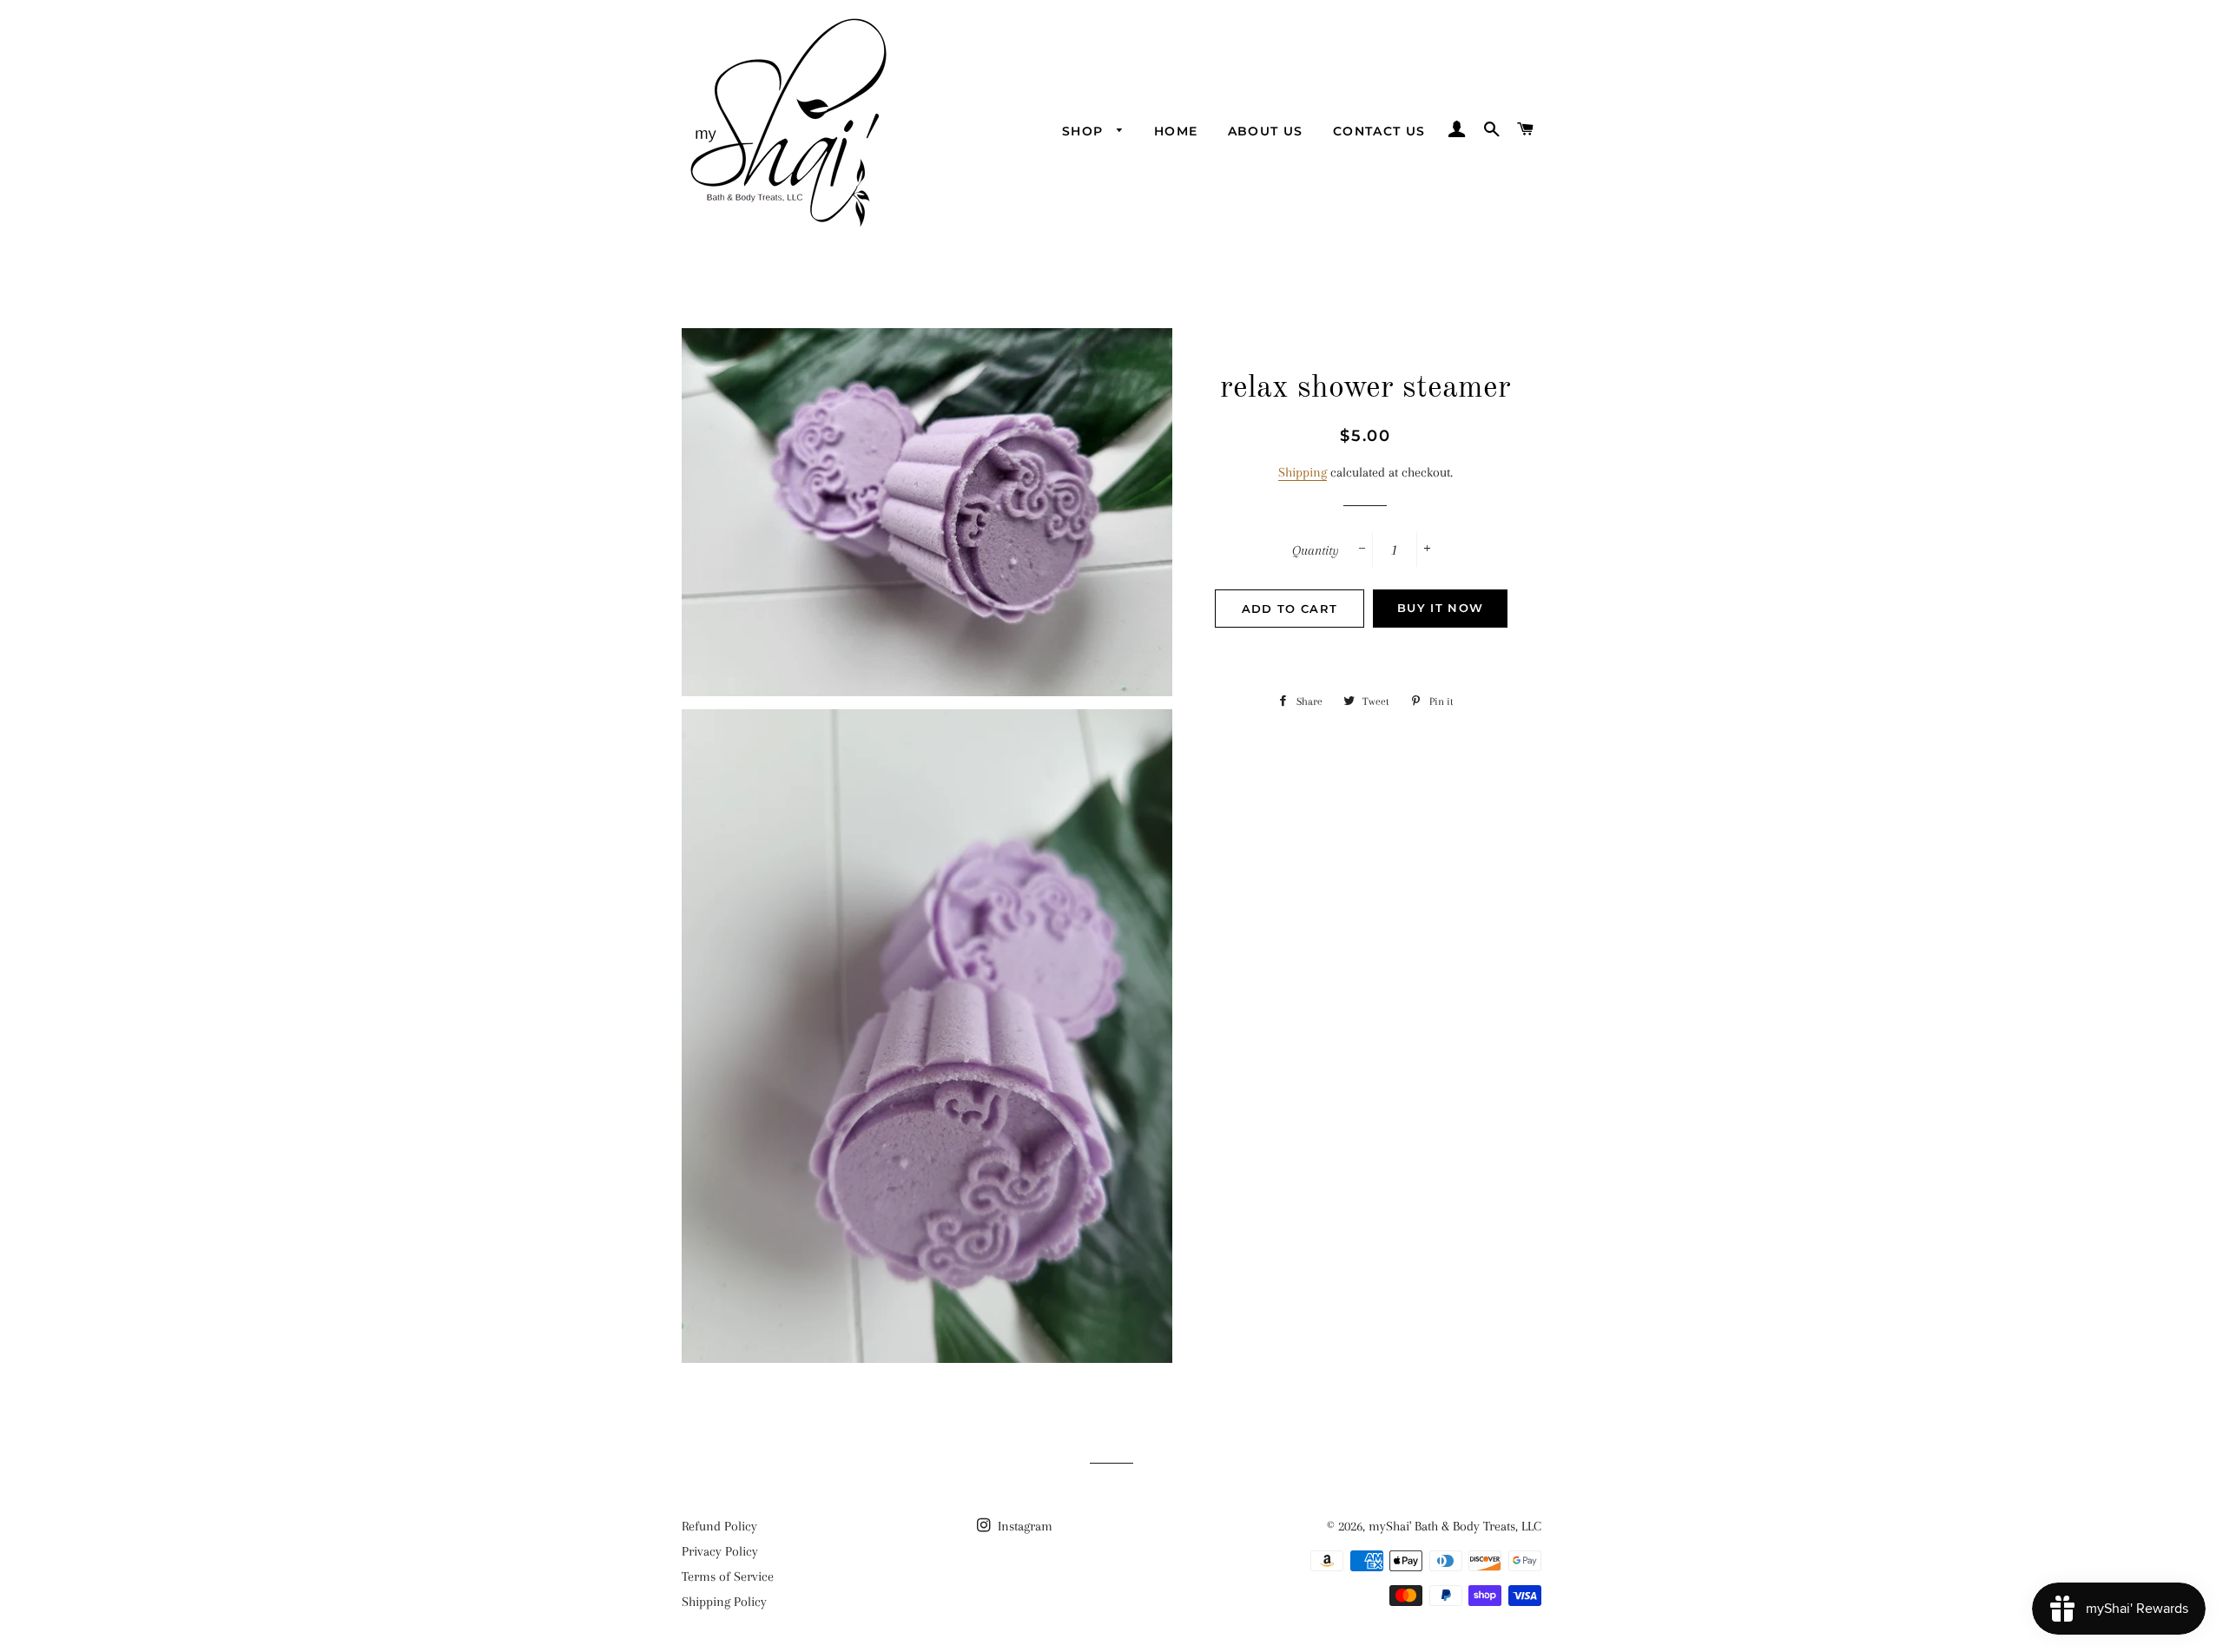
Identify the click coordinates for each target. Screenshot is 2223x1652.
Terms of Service (728, 1576)
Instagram (1023, 1526)
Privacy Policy (720, 1551)
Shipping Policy (724, 1602)
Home (1176, 131)
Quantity (1316, 550)
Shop (1085, 131)
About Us (1266, 131)
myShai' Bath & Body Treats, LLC (1455, 1526)
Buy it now (1440, 608)
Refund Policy (719, 1526)
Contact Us (1379, 131)
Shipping (1303, 472)
